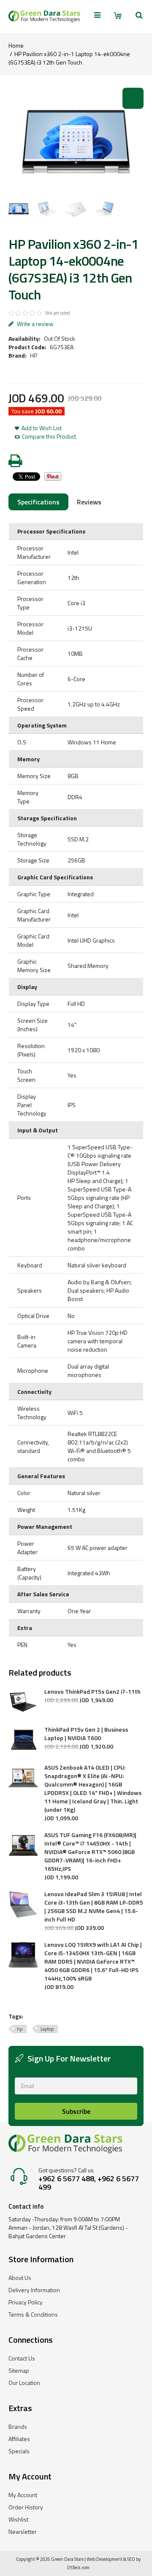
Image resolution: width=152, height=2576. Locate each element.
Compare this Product (49, 437)
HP (34, 355)
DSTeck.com (78, 2568)
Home (16, 45)
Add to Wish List (42, 428)
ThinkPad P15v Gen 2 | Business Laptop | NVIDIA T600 (86, 1734)
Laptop (47, 2029)
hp (20, 2029)
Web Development (104, 2559)
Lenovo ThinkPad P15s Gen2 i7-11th (92, 1692)
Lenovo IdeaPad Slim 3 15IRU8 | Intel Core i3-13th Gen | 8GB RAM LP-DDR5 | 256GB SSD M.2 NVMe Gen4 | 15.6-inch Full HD (94, 1907)
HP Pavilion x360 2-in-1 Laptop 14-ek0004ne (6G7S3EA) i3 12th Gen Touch (69, 58)
